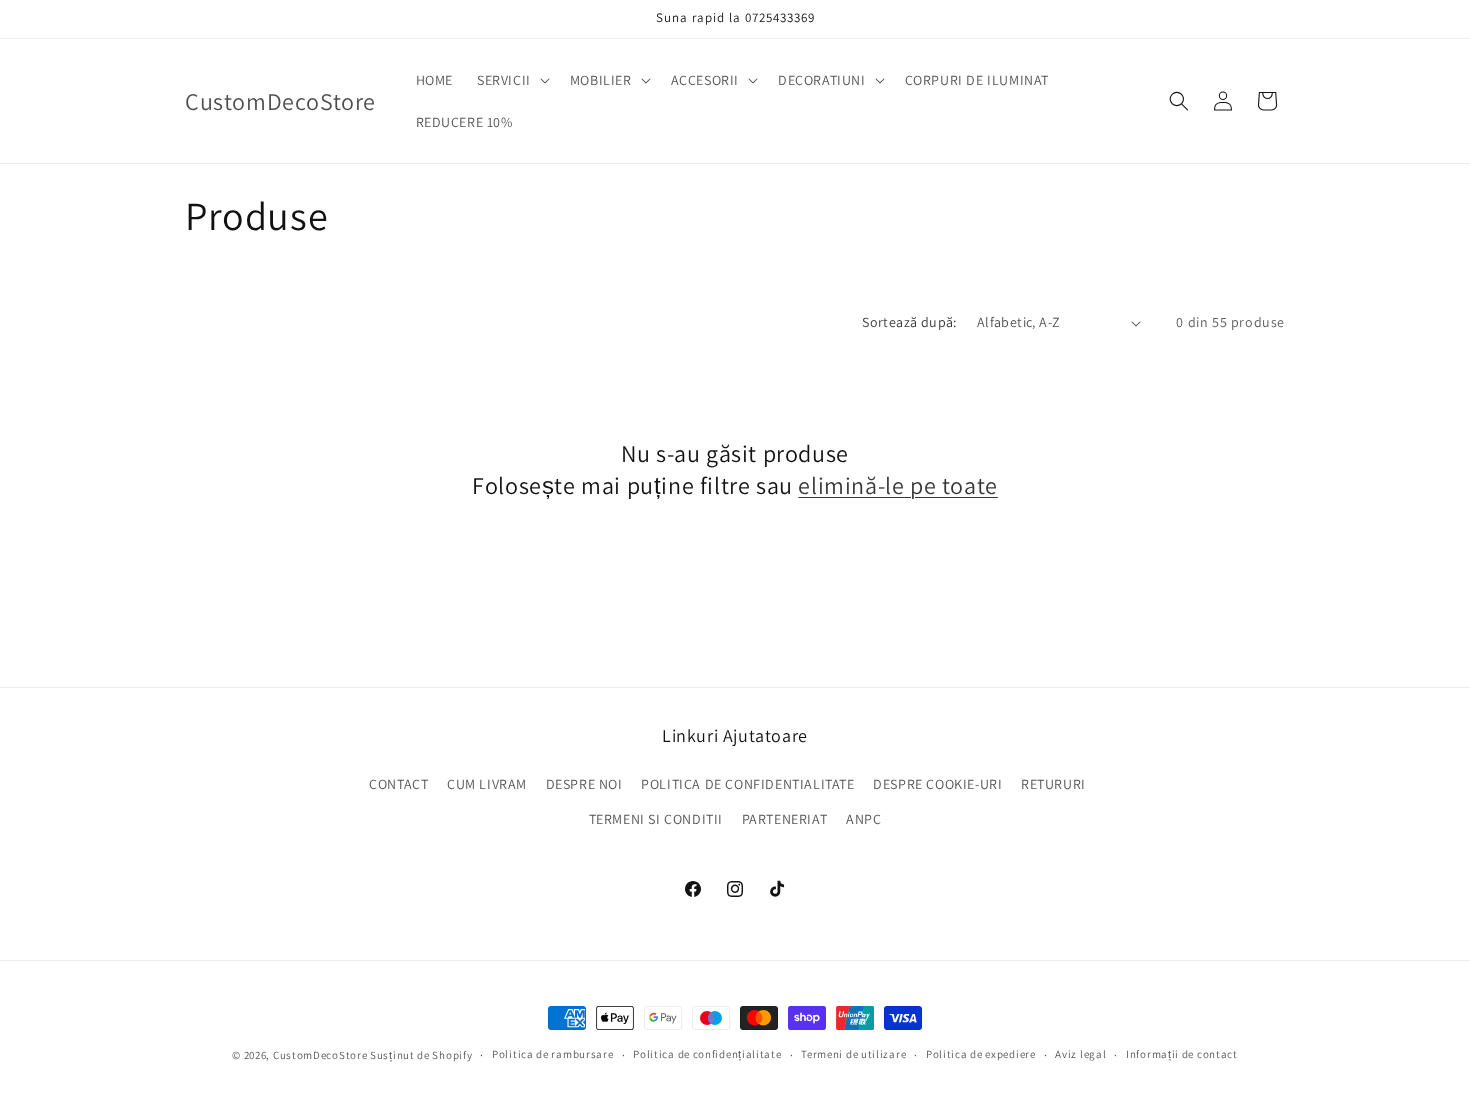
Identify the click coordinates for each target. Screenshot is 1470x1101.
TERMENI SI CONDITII (656, 819)
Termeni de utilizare (853, 1054)
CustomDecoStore (320, 1055)
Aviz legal (1080, 1054)
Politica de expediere (981, 1054)
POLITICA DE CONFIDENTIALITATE (747, 784)
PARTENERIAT (785, 819)
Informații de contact (1182, 1054)
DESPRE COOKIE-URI (937, 784)
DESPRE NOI (584, 784)
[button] (511, 80)
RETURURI (1053, 784)
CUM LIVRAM (487, 784)
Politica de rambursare (552, 1054)
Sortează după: (909, 322)
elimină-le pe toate (897, 485)
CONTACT (398, 784)
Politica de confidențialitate (707, 1054)
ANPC (863, 819)
